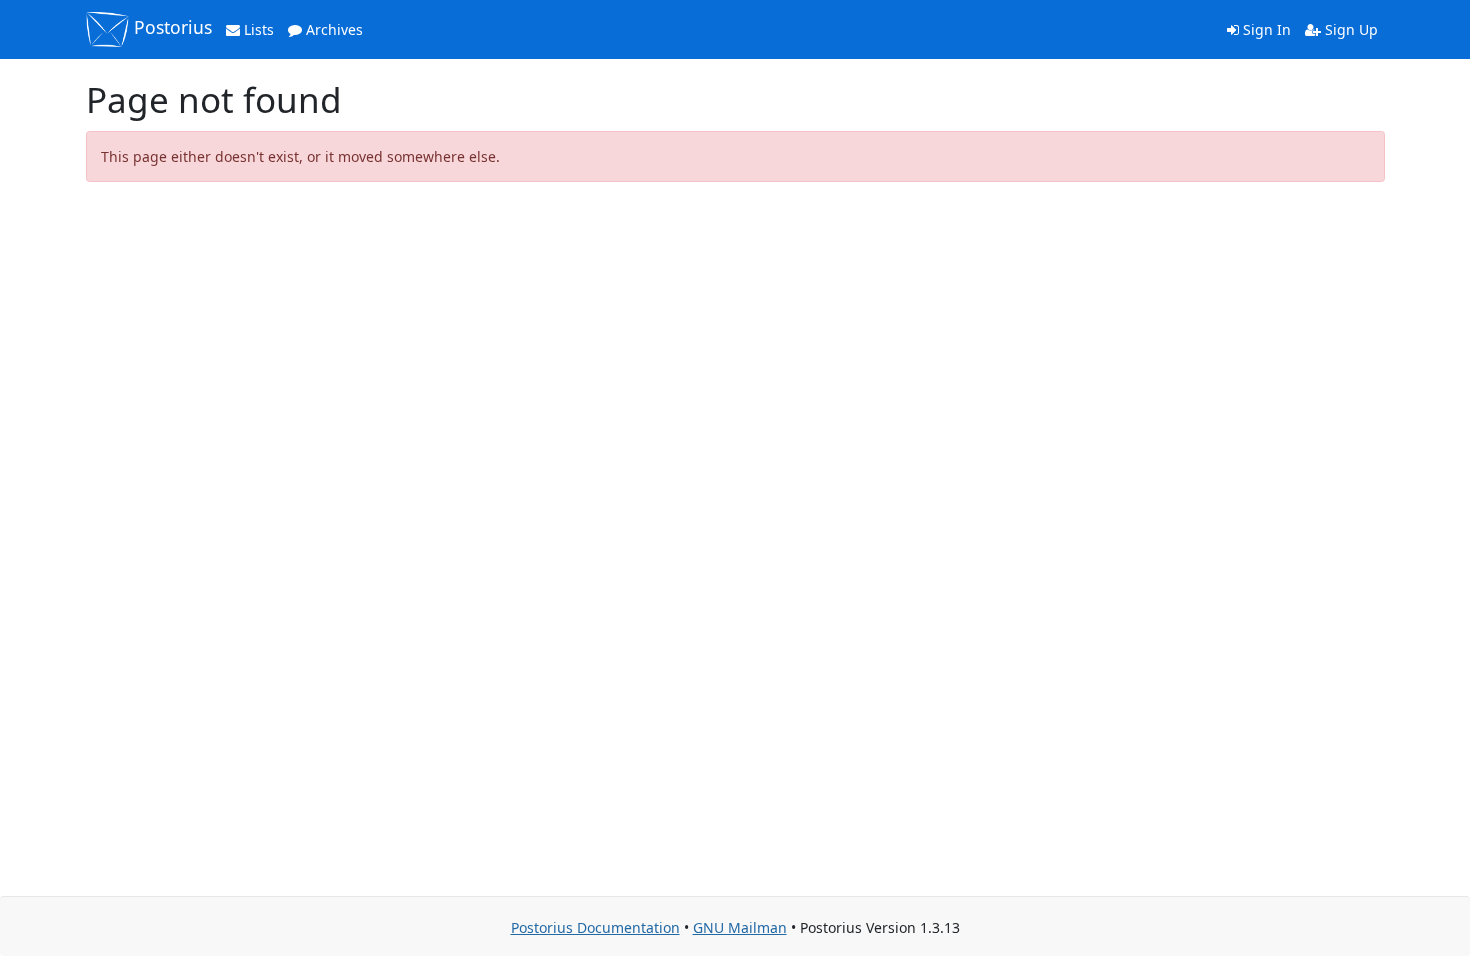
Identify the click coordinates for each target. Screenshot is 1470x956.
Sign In (1265, 29)
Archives (332, 29)
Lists (257, 29)
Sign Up (1349, 29)
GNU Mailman (740, 927)
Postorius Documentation (595, 927)
